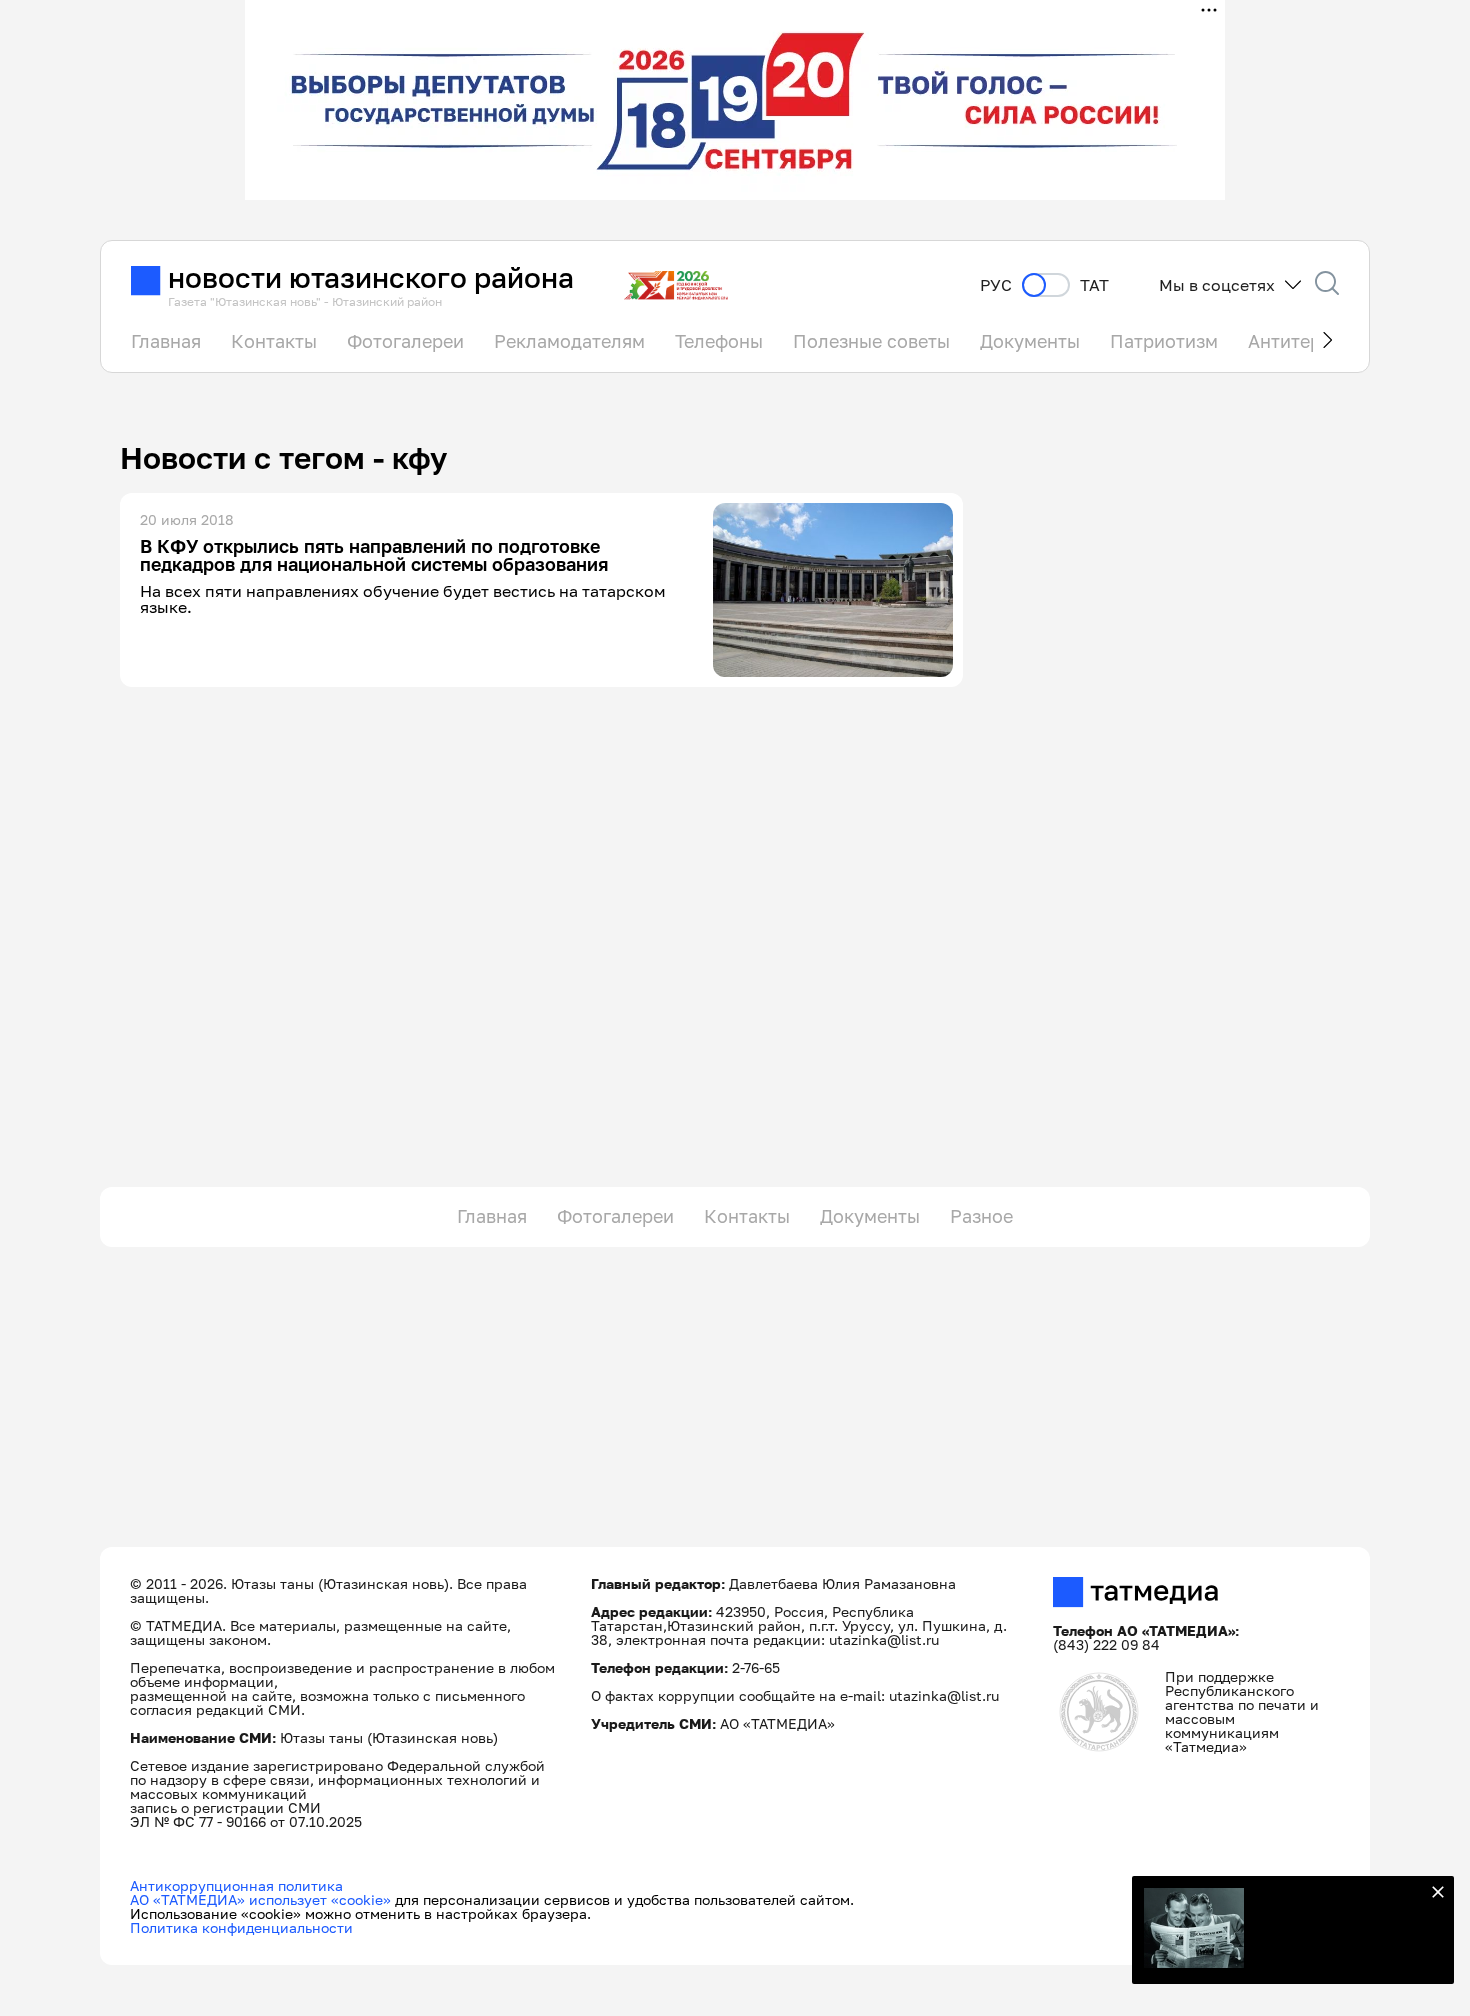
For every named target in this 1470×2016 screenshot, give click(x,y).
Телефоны (719, 341)
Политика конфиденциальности (241, 1927)
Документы (1030, 341)
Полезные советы (871, 341)
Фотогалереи (405, 341)
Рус (996, 285)
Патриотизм (1164, 341)
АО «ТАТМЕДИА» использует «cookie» (260, 1899)
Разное (981, 1216)
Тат (1094, 285)
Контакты (274, 341)
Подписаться (1339, 1934)
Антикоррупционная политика (236, 1885)
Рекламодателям (569, 341)
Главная (166, 341)
